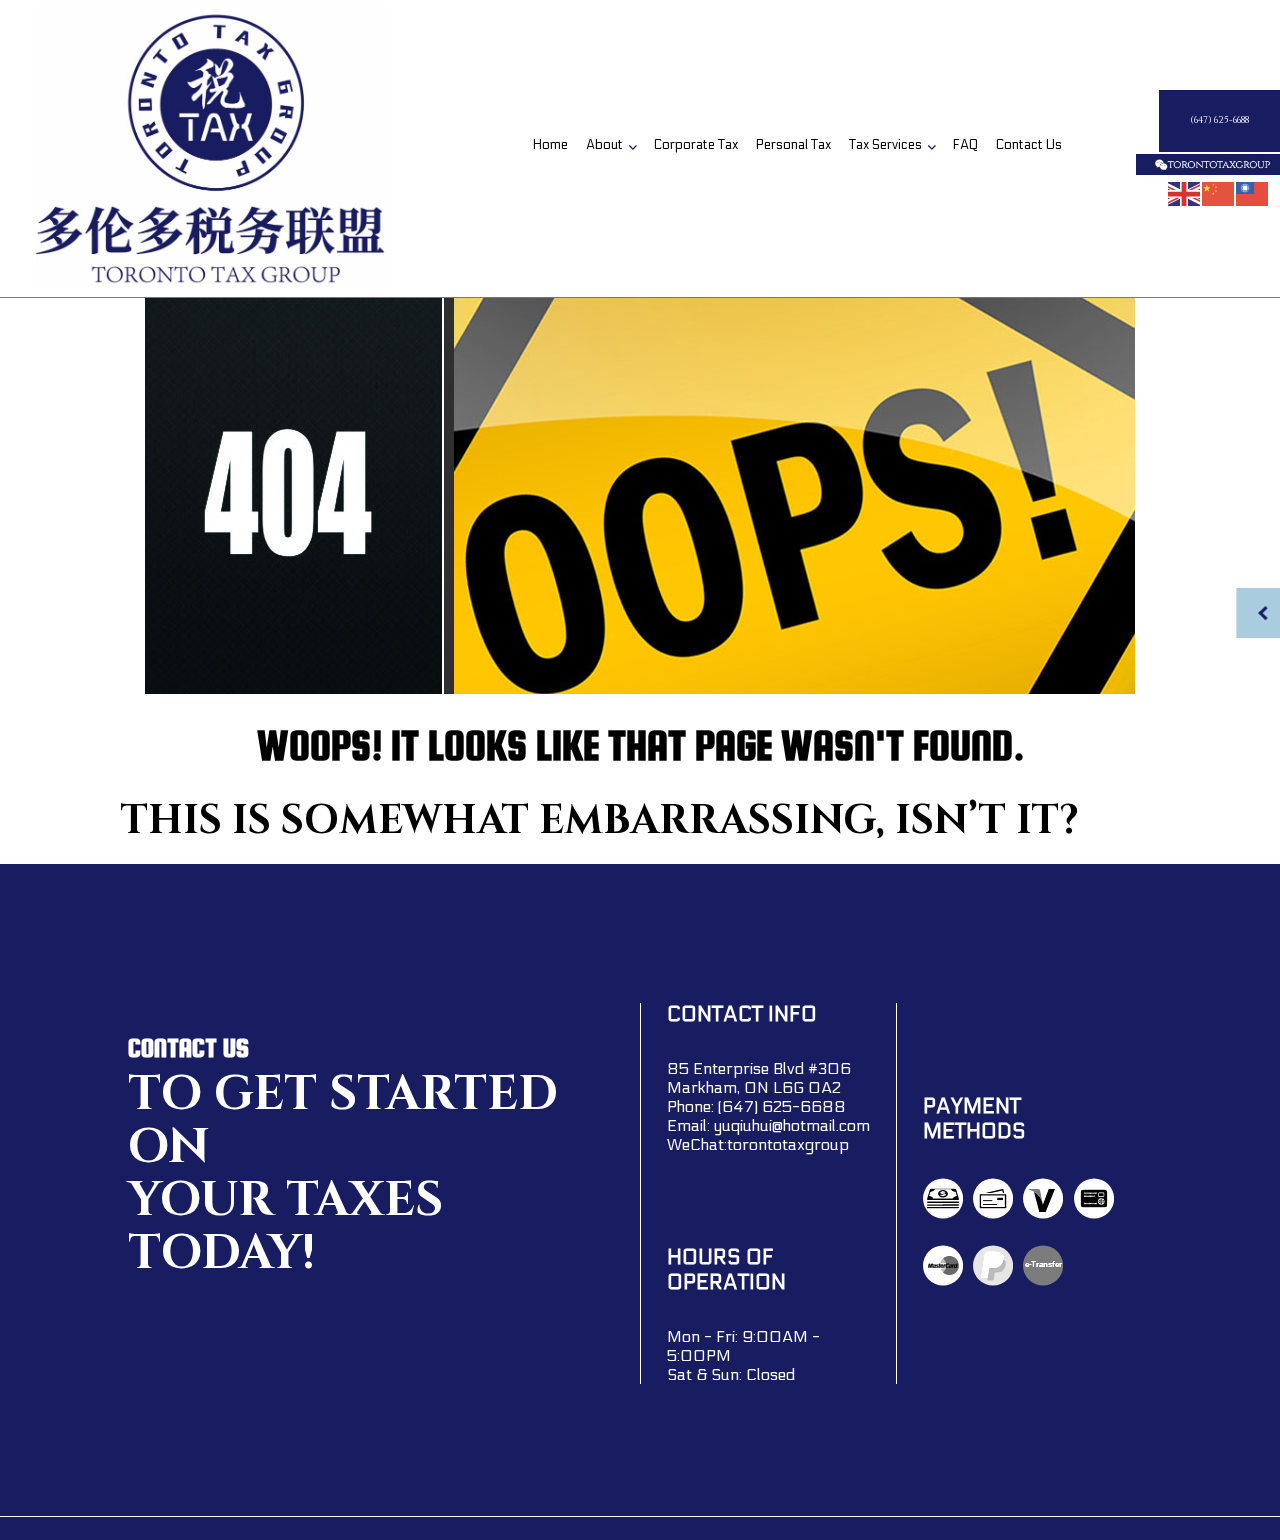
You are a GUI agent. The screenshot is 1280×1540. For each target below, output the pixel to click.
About (604, 145)
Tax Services (885, 145)
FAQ (965, 145)
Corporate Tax (696, 145)
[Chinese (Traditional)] (1253, 192)
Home (550, 145)
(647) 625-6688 (1219, 120)
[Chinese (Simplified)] (1219, 192)
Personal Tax (793, 145)
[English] (1185, 192)
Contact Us (1029, 145)
